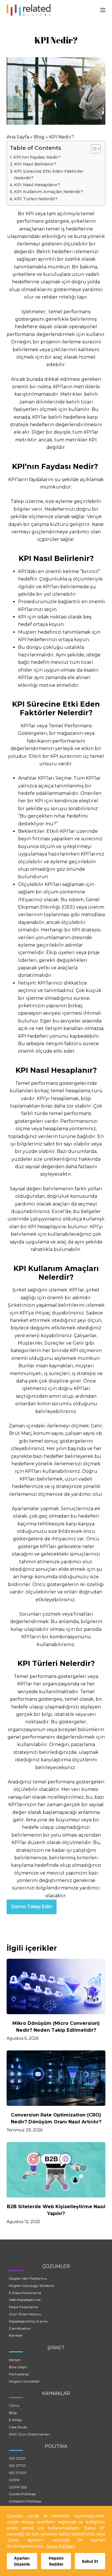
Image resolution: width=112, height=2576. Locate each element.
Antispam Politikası (25, 2501)
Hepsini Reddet (56, 2561)
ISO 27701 (17, 2466)
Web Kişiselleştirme (25, 2300)
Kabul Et (90, 2561)
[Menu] (103, 10)
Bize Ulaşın (18, 2367)
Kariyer (15, 2360)
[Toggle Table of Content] (93, 149)
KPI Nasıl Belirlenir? (35, 164)
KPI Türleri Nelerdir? (36, 199)
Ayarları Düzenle (22, 2561)
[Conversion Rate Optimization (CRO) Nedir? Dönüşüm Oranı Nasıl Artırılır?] (56, 2078)
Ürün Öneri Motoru (25, 2314)
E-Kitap (15, 2420)
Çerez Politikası (61, 2546)
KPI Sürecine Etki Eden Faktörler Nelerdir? (49, 175)
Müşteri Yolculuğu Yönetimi (32, 2286)
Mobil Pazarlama (23, 2307)
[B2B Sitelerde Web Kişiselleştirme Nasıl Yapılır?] (56, 2170)
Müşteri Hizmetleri (24, 2381)
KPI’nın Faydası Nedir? (37, 157)
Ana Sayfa (18, 137)
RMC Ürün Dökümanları (29, 2434)
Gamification (20, 2328)
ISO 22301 (17, 2458)
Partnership (19, 2374)
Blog (39, 137)
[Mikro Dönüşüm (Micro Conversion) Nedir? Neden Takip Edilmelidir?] (56, 1986)
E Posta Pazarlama (25, 2293)
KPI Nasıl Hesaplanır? (37, 185)
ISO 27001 (18, 2473)
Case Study (18, 2427)
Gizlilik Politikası (22, 2494)
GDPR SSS (18, 2487)
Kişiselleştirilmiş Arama (28, 2321)
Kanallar (16, 2335)
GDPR (14, 2480)
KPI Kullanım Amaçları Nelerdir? (49, 192)
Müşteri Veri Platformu (28, 2278)
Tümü (14, 2405)
